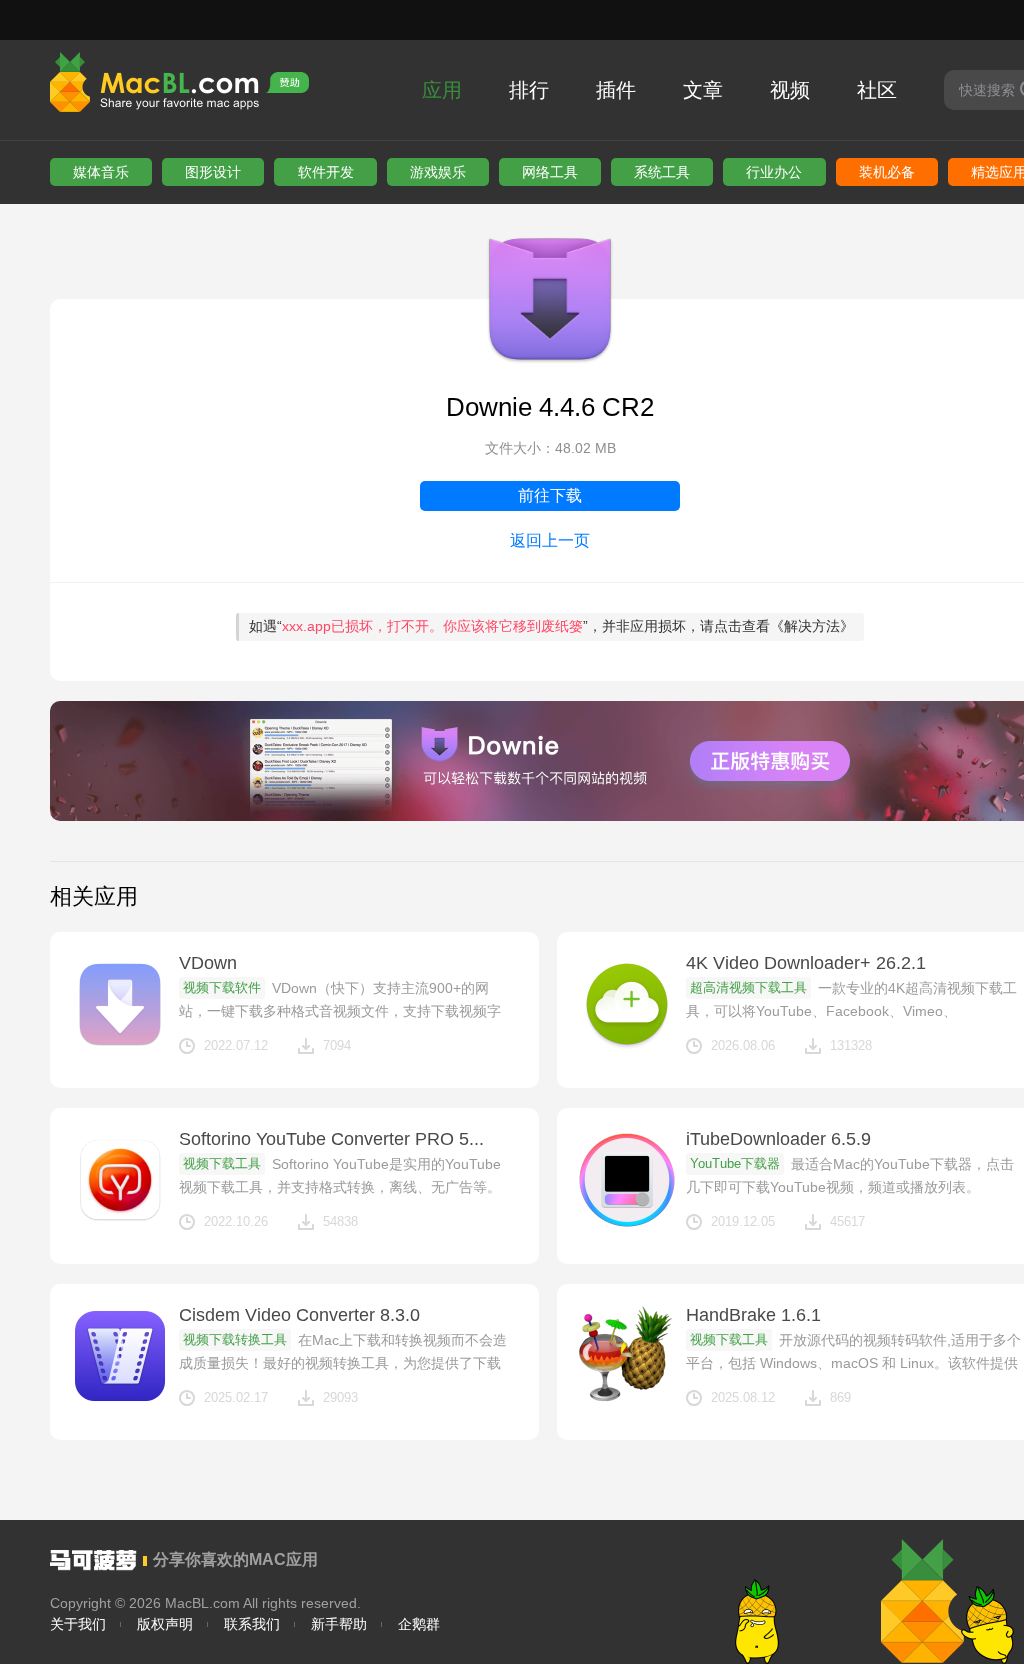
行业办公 (774, 172)
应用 (442, 90)
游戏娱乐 (438, 172)
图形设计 (213, 172)
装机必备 (887, 172)
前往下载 (550, 495)
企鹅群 (419, 1624)
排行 (529, 90)
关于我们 (78, 1624)
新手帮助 (339, 1624)
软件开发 (326, 172)
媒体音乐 (101, 172)
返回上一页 (550, 540)
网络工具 (550, 172)
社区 (877, 90)
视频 (790, 90)
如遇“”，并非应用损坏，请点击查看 (551, 626)
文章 (703, 90)
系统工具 (662, 172)
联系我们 (252, 1624)
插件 (616, 90)
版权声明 (165, 1624)
